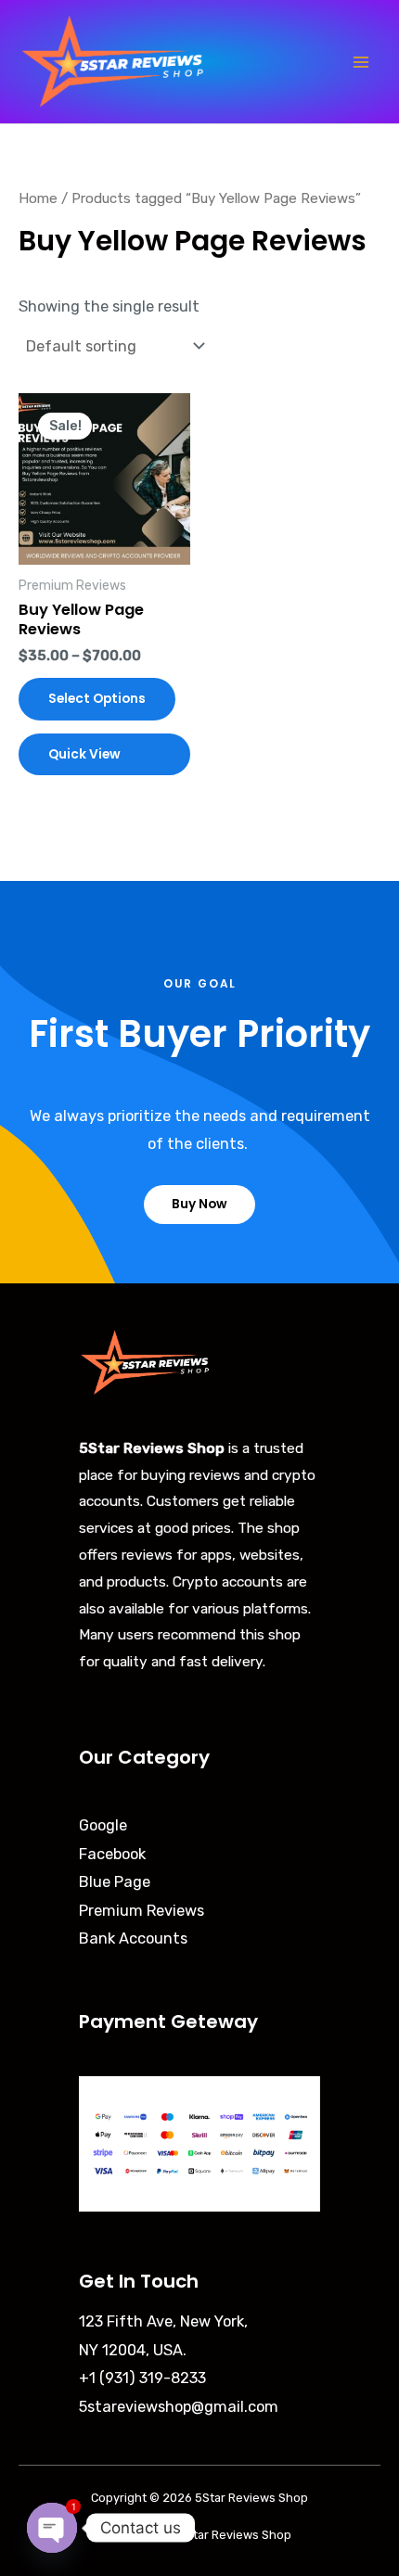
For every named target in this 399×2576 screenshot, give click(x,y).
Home (38, 198)
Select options (97, 699)
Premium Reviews (142, 1911)
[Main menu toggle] (360, 62)
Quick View (84, 754)
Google (103, 1825)
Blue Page (115, 1882)
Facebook (112, 1854)
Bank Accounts (133, 1938)
